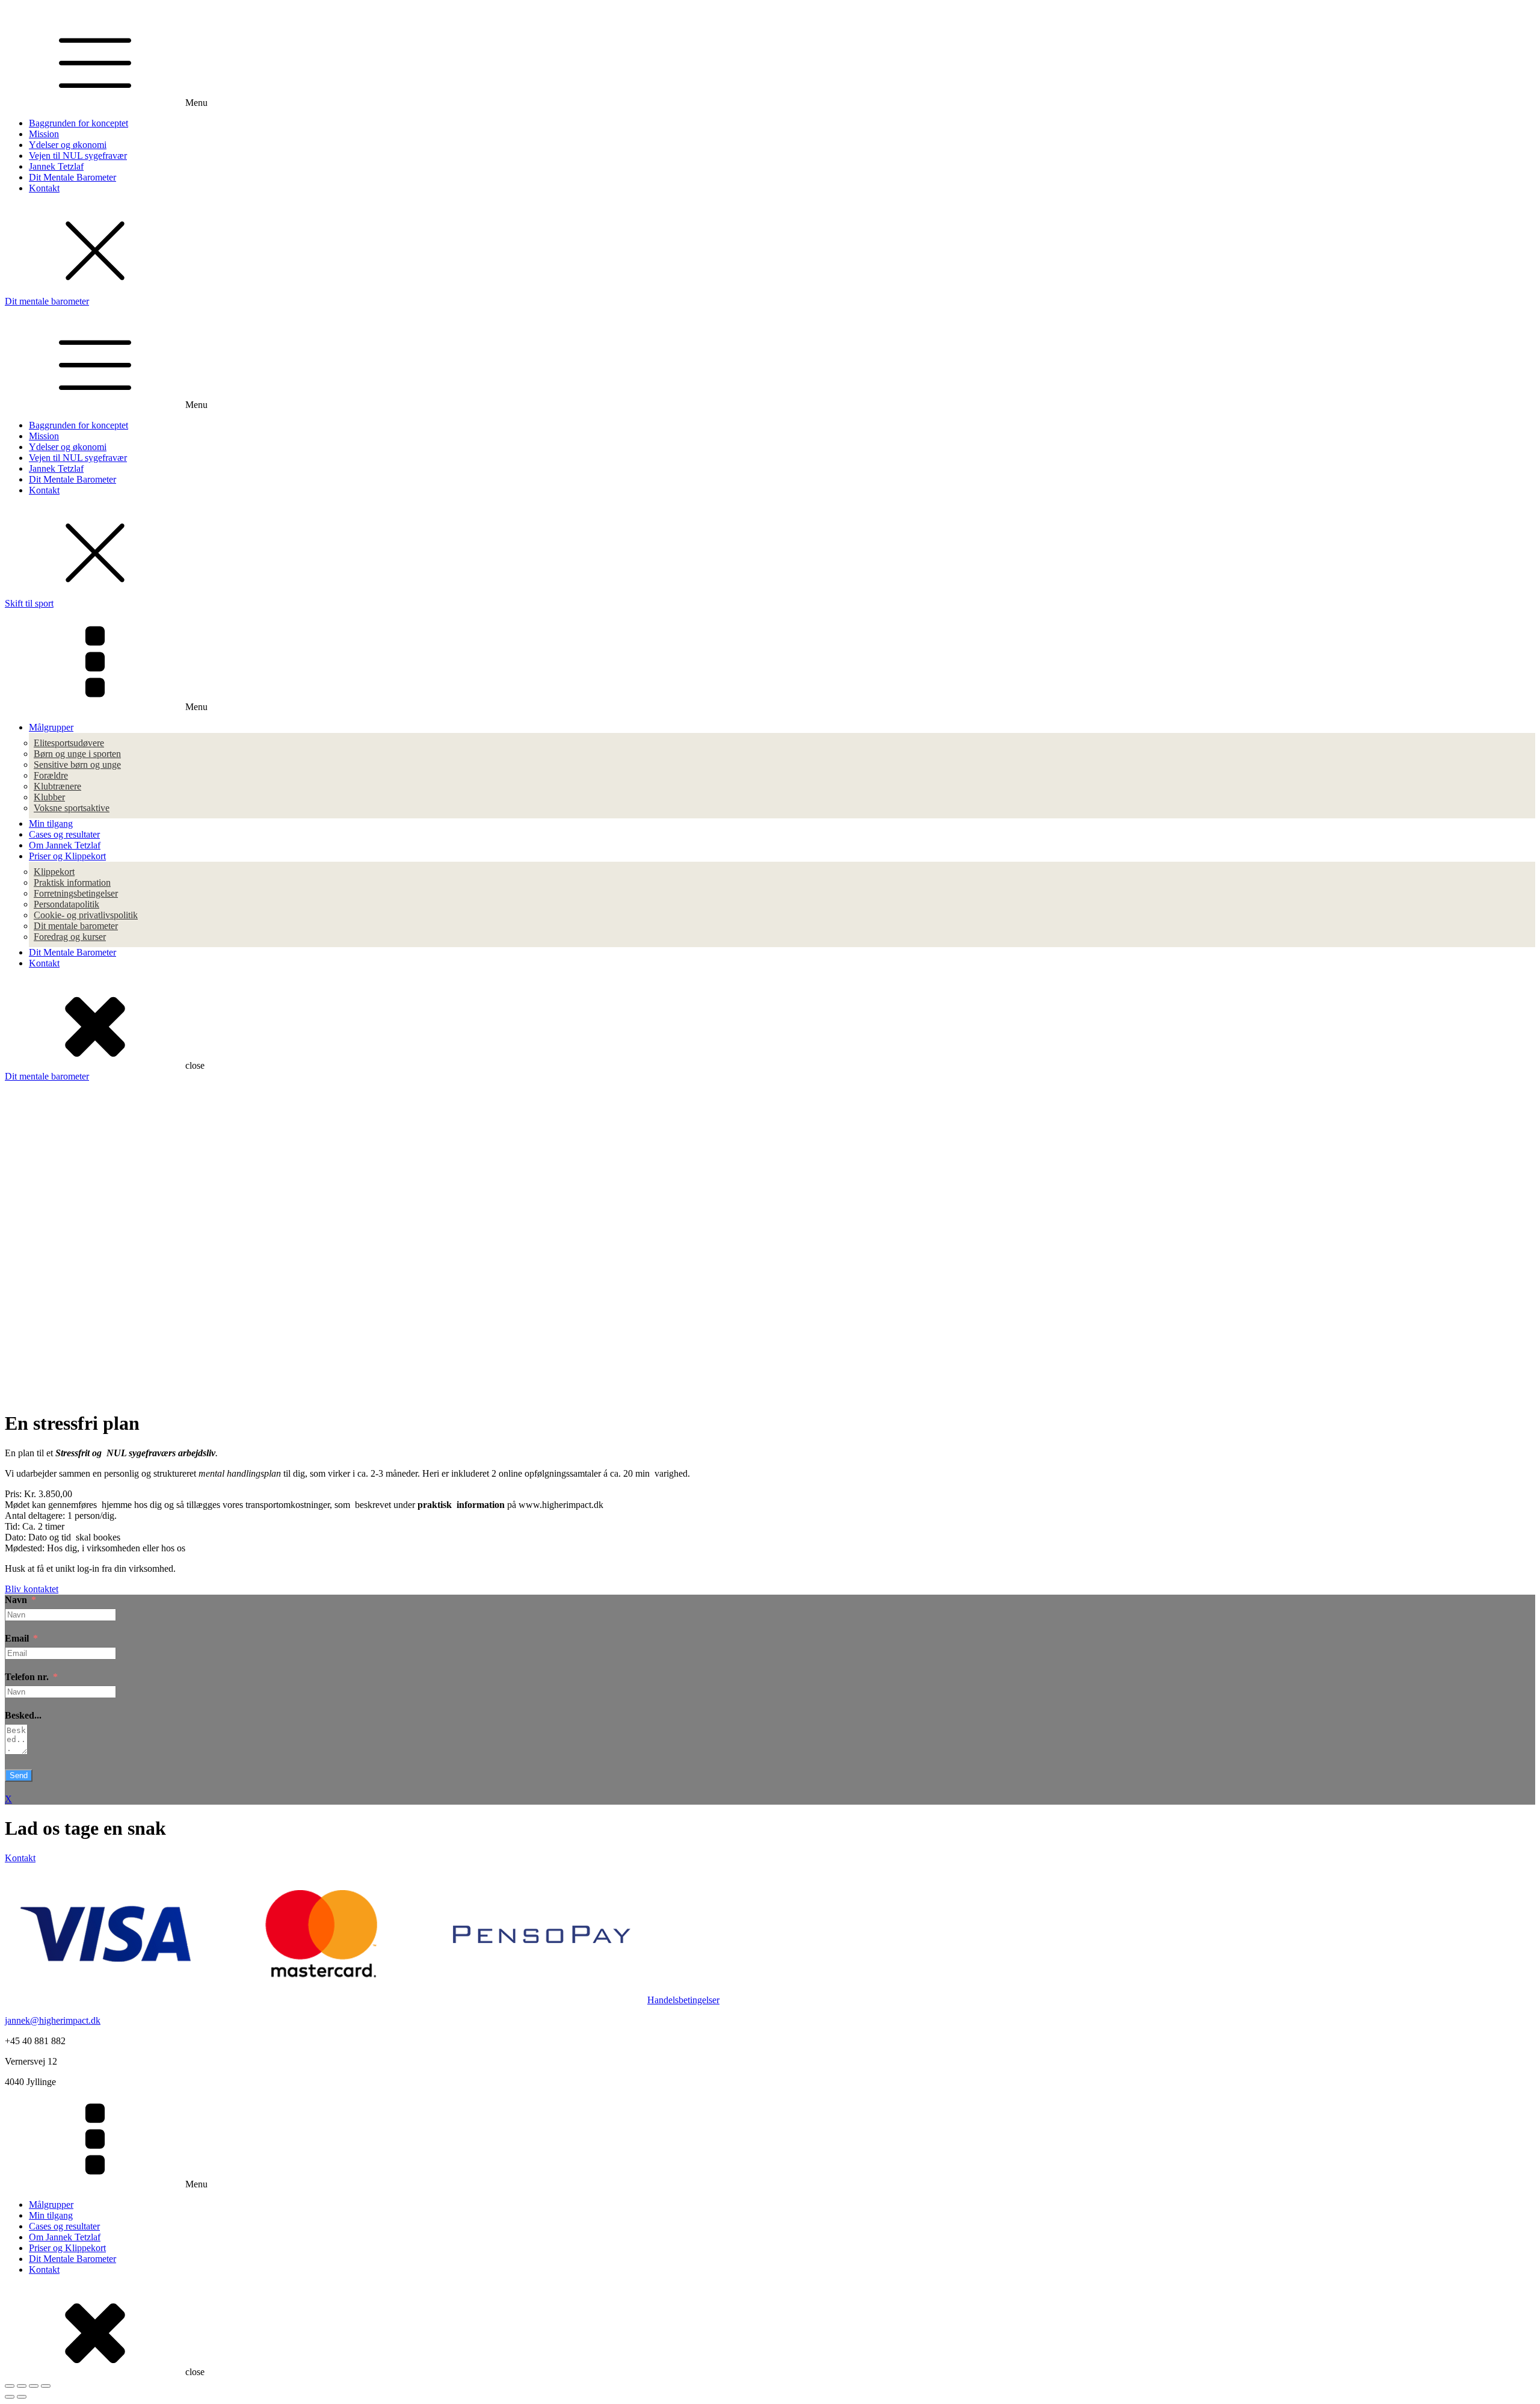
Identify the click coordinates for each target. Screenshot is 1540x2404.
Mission (44, 134)
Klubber (49, 797)
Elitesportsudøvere (69, 743)
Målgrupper (51, 727)
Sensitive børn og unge (77, 765)
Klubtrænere (57, 786)
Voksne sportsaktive (72, 808)
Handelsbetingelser (683, 2000)
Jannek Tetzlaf (56, 166)
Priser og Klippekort (67, 856)
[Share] (22, 2386)
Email (17, 1638)
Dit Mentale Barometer (72, 177)
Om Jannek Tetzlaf (65, 845)
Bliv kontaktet (32, 1589)
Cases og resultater (64, 834)
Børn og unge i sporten (77, 754)
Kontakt (44, 188)
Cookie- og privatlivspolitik (86, 915)
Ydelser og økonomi (68, 145)
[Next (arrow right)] (22, 2397)
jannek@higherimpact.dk (53, 2020)
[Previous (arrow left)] (10, 2397)
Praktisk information (72, 882)
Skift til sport (29, 603)
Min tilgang (51, 823)
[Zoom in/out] (46, 2386)
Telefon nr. (27, 1677)
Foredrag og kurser (70, 937)
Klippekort (54, 872)
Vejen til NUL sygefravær (78, 156)
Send (19, 1775)
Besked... (23, 1715)
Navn (16, 1600)
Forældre (51, 775)
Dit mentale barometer (47, 301)
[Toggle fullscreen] (34, 2386)
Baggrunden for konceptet (79, 123)
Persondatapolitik (66, 904)
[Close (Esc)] (10, 2386)
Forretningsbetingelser (76, 893)
